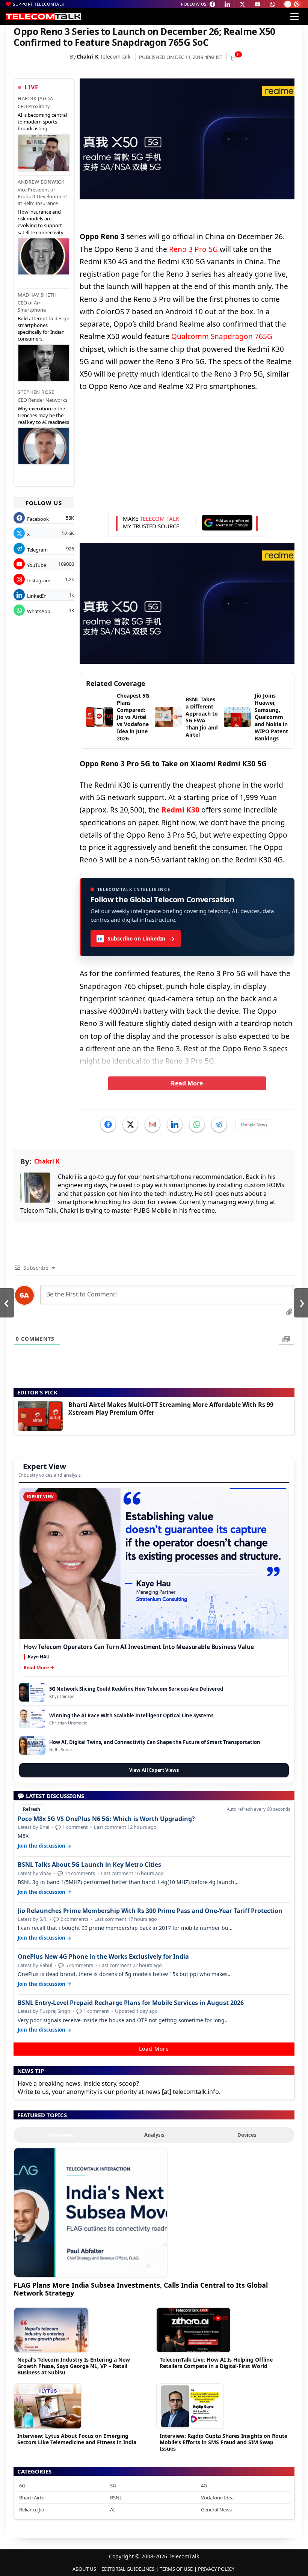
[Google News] (254, 1124)
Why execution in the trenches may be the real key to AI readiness (43, 415)
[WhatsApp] (197, 1124)
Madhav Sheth (37, 295)
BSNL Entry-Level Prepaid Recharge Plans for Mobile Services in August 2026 (131, 2003)
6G (22, 2486)
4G (204, 2486)
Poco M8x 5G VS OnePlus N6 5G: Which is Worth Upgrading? (106, 1819)
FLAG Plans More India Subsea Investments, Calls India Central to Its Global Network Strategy (141, 2289)
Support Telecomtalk (39, 4)
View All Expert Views (154, 1770)
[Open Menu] (294, 17)
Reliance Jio (32, 2510)
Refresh (32, 1809)
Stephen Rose (36, 392)
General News (216, 2510)
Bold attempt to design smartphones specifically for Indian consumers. (44, 329)
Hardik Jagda (35, 98)
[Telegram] (219, 1124)
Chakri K (88, 57)
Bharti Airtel (32, 2498)
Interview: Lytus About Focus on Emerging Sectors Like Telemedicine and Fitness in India (77, 2439)
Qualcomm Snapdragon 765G (222, 336)
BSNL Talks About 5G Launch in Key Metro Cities (89, 1865)
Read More (187, 1083)
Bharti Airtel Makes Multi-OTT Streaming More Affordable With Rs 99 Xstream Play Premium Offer (171, 1409)
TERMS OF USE (176, 2569)
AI (112, 2510)
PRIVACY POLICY (216, 2569)
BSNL (116, 2498)
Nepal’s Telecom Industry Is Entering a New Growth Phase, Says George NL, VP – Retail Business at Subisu (74, 2366)
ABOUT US (84, 2569)
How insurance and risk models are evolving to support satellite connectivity (41, 222)
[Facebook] (108, 1124)
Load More (154, 2049)
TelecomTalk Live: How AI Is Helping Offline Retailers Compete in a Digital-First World (216, 2363)
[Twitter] (130, 1124)
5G (113, 2486)
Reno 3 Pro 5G (193, 249)
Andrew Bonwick (41, 182)
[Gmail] (152, 1124)
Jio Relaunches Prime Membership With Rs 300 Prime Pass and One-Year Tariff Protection (150, 1911)
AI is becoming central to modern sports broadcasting (42, 122)
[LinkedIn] (175, 1124)
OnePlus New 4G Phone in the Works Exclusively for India (103, 1957)
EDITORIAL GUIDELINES (128, 2569)
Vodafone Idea (217, 2498)
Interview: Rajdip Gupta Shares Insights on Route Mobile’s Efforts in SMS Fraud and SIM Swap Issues (223, 2442)
